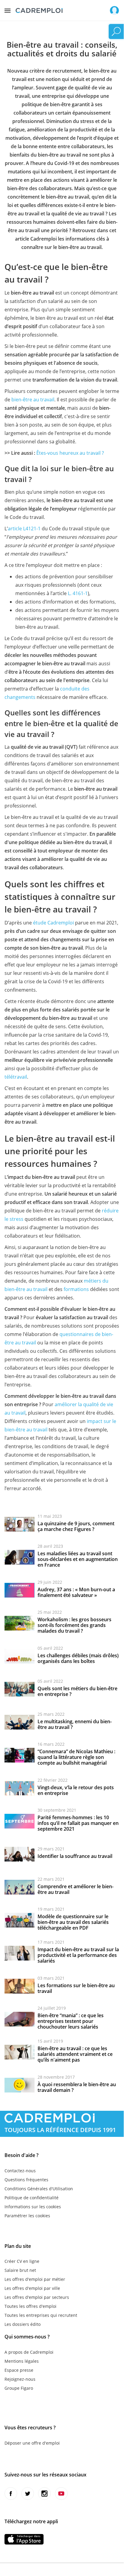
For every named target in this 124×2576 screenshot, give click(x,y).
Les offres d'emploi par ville (32, 2288)
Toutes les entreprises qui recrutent (41, 2315)
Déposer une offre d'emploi (32, 2443)
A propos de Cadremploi (29, 2352)
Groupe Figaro (19, 2388)
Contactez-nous (20, 2171)
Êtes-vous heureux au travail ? (70, 453)
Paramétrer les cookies (27, 2216)
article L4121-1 (24, 529)
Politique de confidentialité (32, 2198)
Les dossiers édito (23, 2324)
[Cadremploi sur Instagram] (44, 2494)
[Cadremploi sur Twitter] (28, 2494)
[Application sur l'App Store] (24, 2539)
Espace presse (19, 2370)
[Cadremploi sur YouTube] (61, 2494)
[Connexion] (114, 10)
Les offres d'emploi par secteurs (37, 2297)
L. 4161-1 (78, 593)
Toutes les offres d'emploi (30, 2306)
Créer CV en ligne (22, 2261)
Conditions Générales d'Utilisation (39, 2189)
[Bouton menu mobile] (8, 9)
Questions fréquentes (26, 2180)
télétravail (16, 1077)
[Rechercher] (116, 31)
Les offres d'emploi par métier (35, 2279)
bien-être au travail (33, 400)
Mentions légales (22, 2361)
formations (76, 1289)
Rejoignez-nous (20, 2379)
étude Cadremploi (53, 923)
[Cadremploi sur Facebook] (11, 2494)
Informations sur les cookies (33, 2207)
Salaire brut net (20, 2270)
